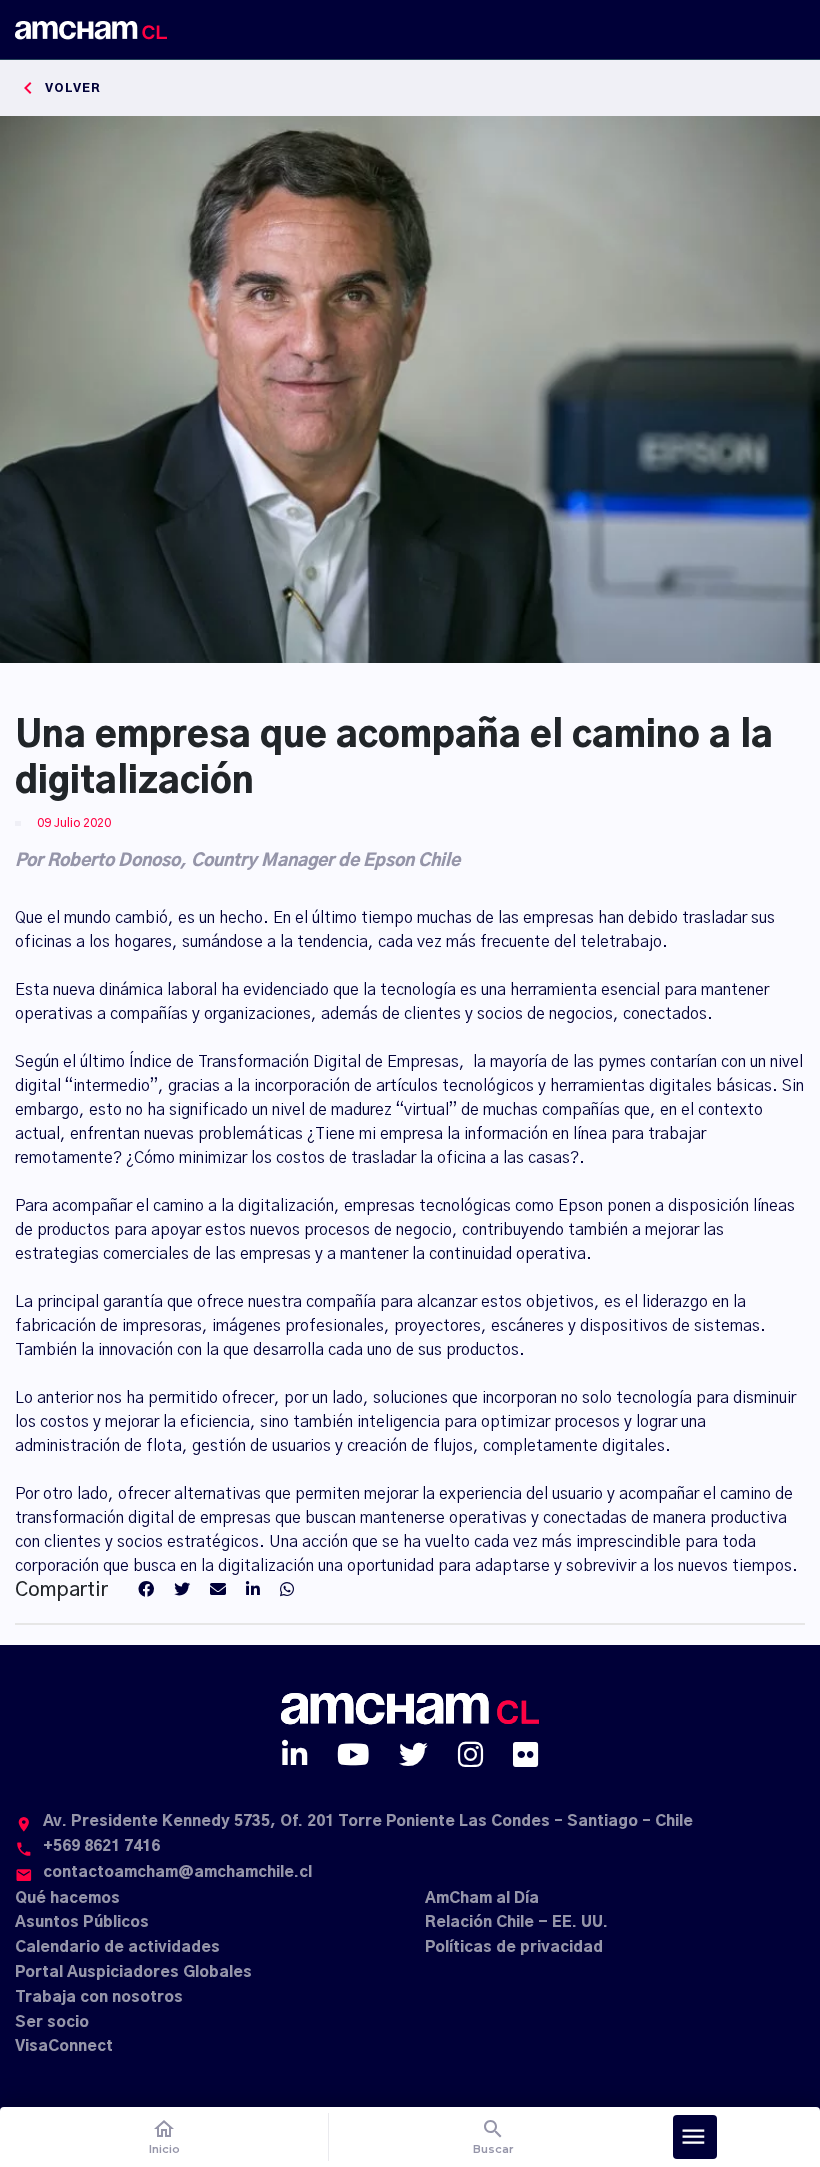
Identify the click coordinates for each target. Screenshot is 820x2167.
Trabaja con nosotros (99, 1997)
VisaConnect (64, 2046)
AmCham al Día (482, 1898)
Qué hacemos (67, 1898)
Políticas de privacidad (514, 1947)
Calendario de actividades (117, 1947)
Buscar (493, 2136)
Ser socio (52, 2022)
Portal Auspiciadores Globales (133, 1972)
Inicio (164, 2136)
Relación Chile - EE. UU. (516, 1922)
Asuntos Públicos (82, 1922)
